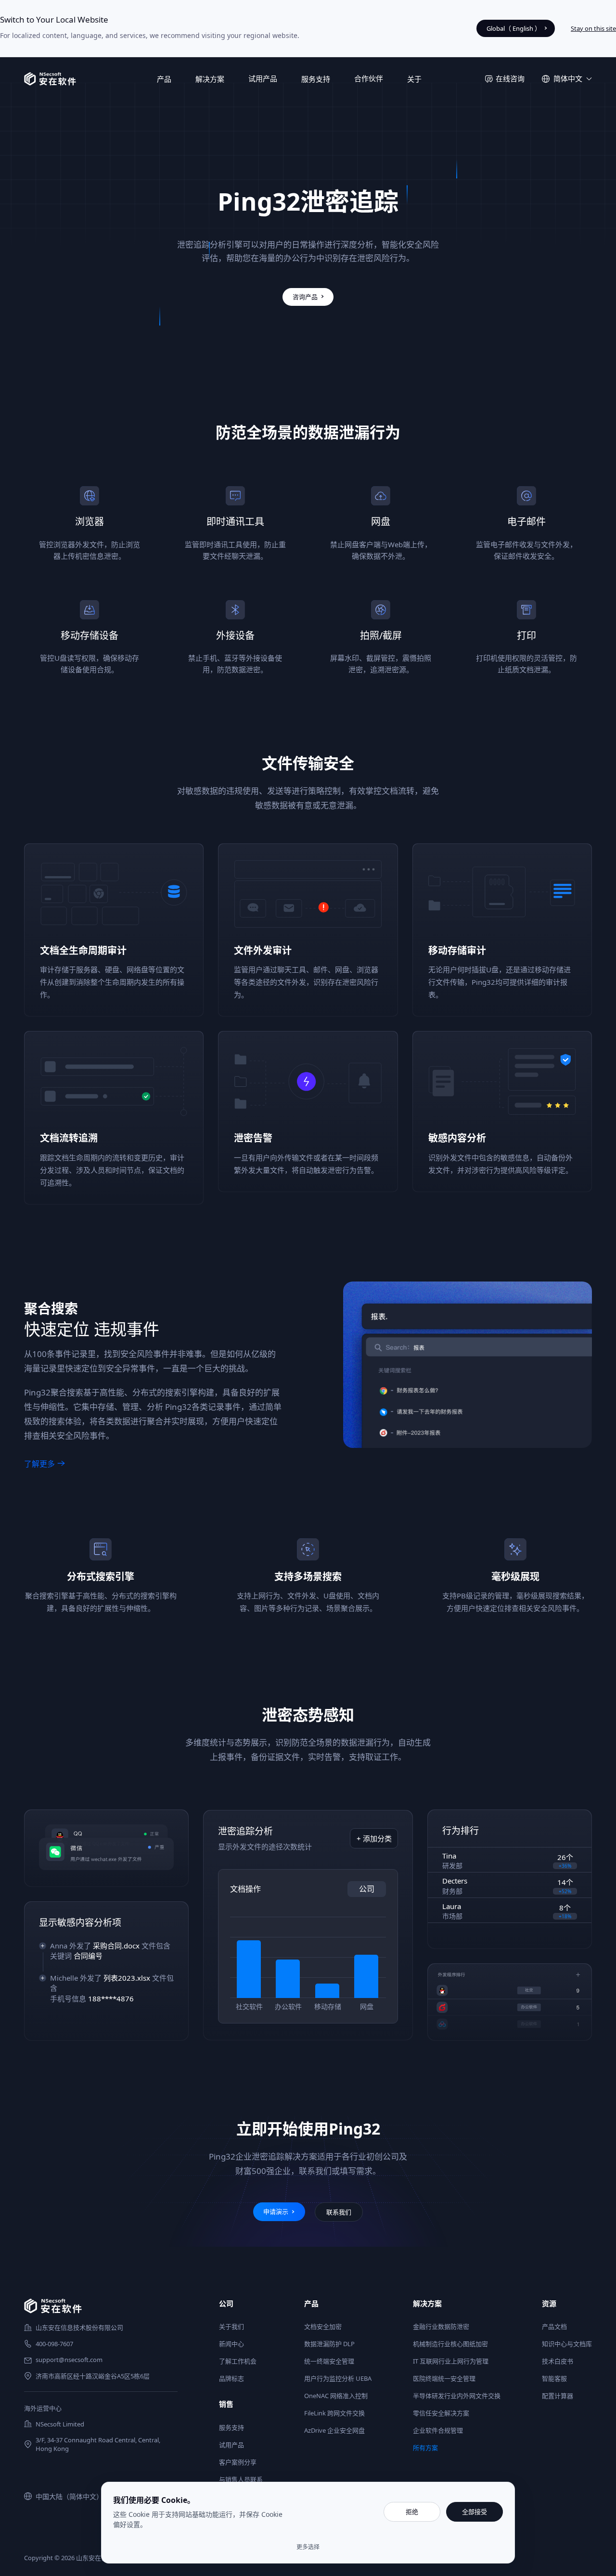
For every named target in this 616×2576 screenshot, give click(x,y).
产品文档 (554, 2326)
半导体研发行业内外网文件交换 (457, 2396)
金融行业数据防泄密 (441, 2326)
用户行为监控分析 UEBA (338, 2378)
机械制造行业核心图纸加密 (450, 2344)
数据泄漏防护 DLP (329, 2344)
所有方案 (425, 2448)
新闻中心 (231, 2344)
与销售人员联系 (241, 2479)
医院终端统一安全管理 (444, 2378)
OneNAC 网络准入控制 (336, 2396)
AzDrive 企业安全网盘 (334, 2430)
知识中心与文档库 (567, 2344)
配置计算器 (558, 2396)
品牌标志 (231, 2378)
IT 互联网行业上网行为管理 (451, 2361)
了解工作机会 (238, 2361)
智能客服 (554, 2378)
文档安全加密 (323, 2326)
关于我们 (231, 2326)
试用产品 (263, 78)
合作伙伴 (369, 78)
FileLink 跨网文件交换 (334, 2413)
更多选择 (308, 2547)
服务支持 (231, 2427)
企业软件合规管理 (438, 2430)
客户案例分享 (238, 2462)
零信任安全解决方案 (441, 2413)
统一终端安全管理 (329, 2361)
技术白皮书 (558, 2361)
